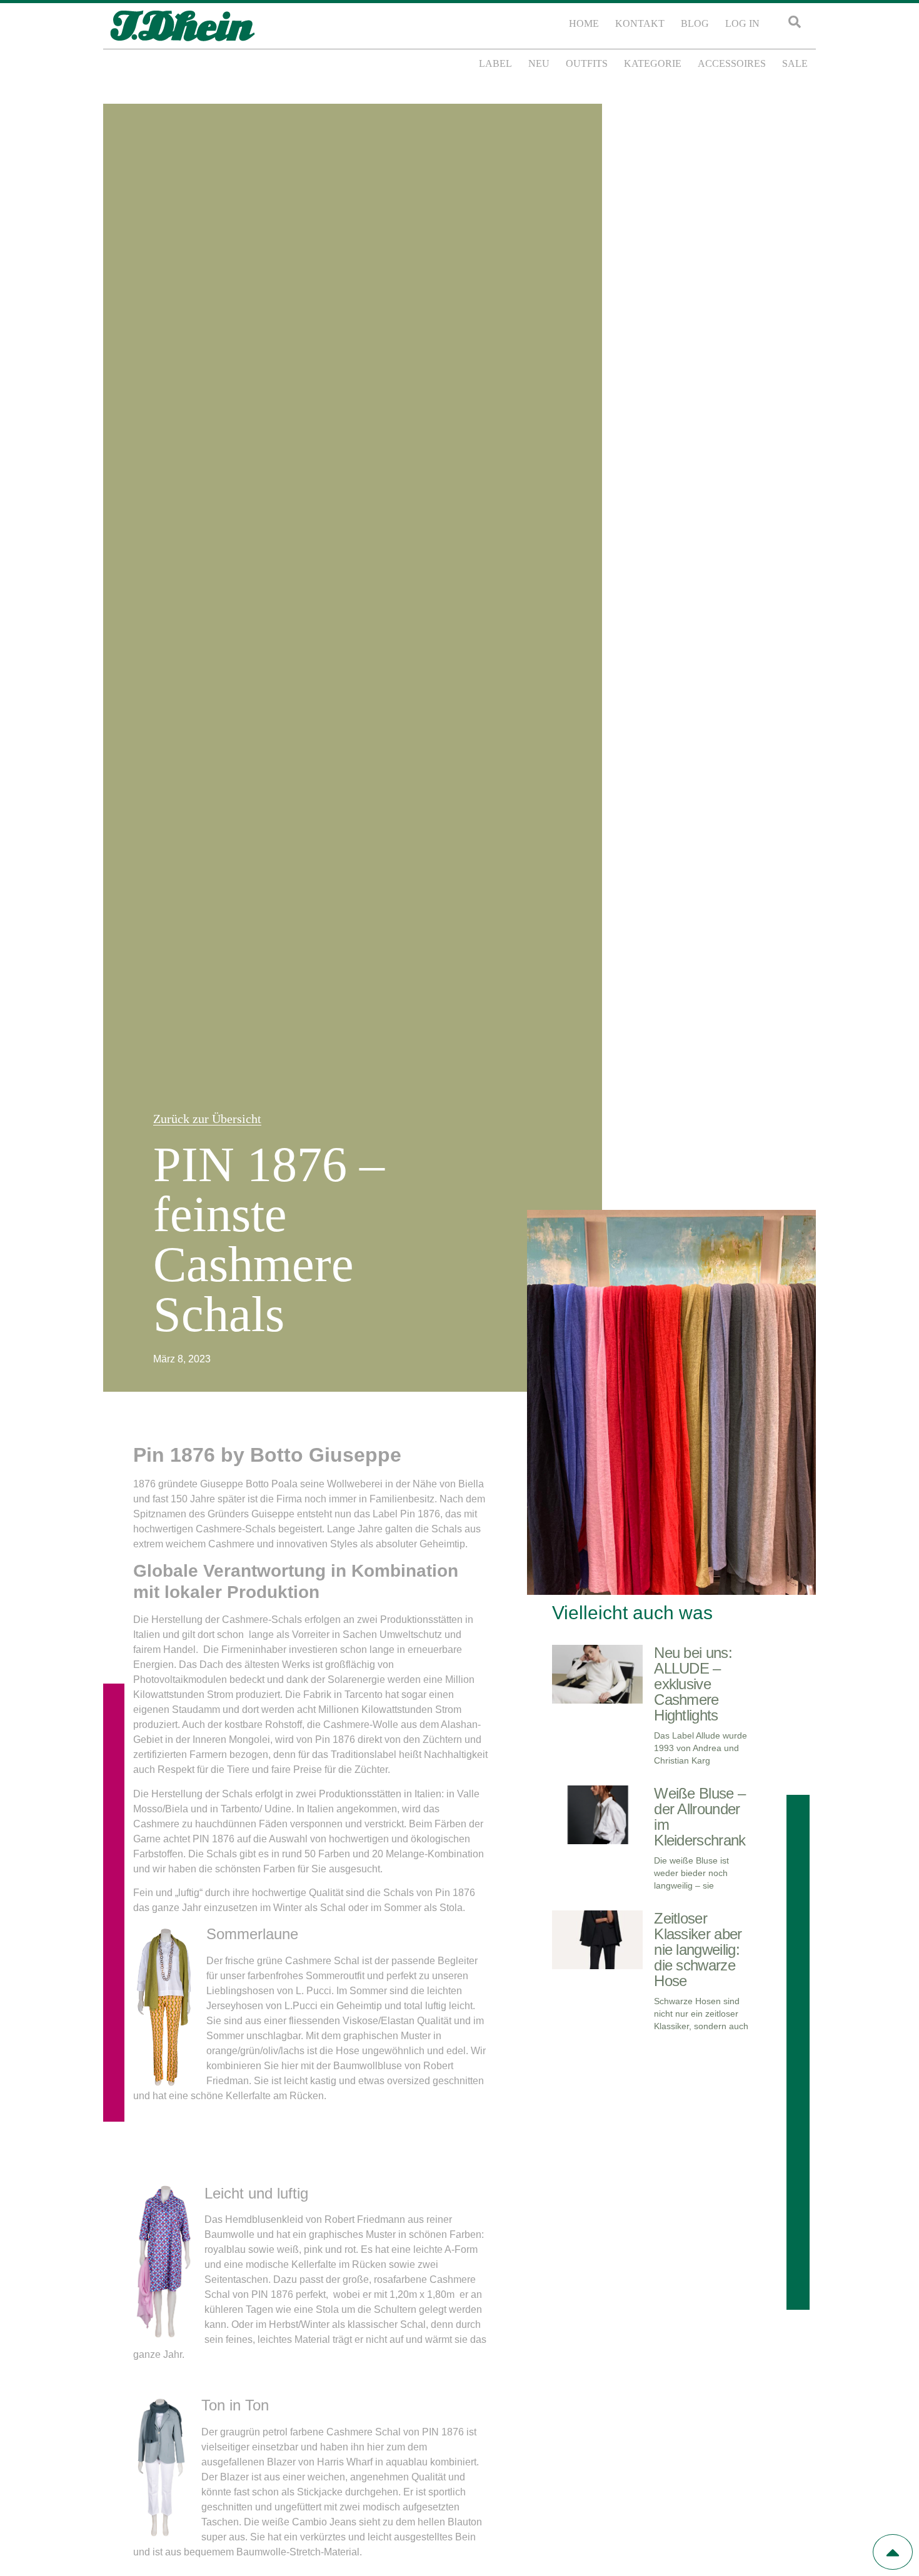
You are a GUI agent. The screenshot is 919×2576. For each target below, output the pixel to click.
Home (584, 23)
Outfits (587, 63)
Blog (695, 23)
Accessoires (732, 63)
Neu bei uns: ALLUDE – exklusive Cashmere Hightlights (693, 1684)
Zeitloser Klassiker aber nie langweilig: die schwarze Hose (698, 1949)
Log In (742, 23)
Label (495, 63)
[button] (795, 22)
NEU (539, 63)
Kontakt (640, 23)
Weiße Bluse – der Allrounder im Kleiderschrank (700, 1817)
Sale (795, 63)
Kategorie (653, 63)
